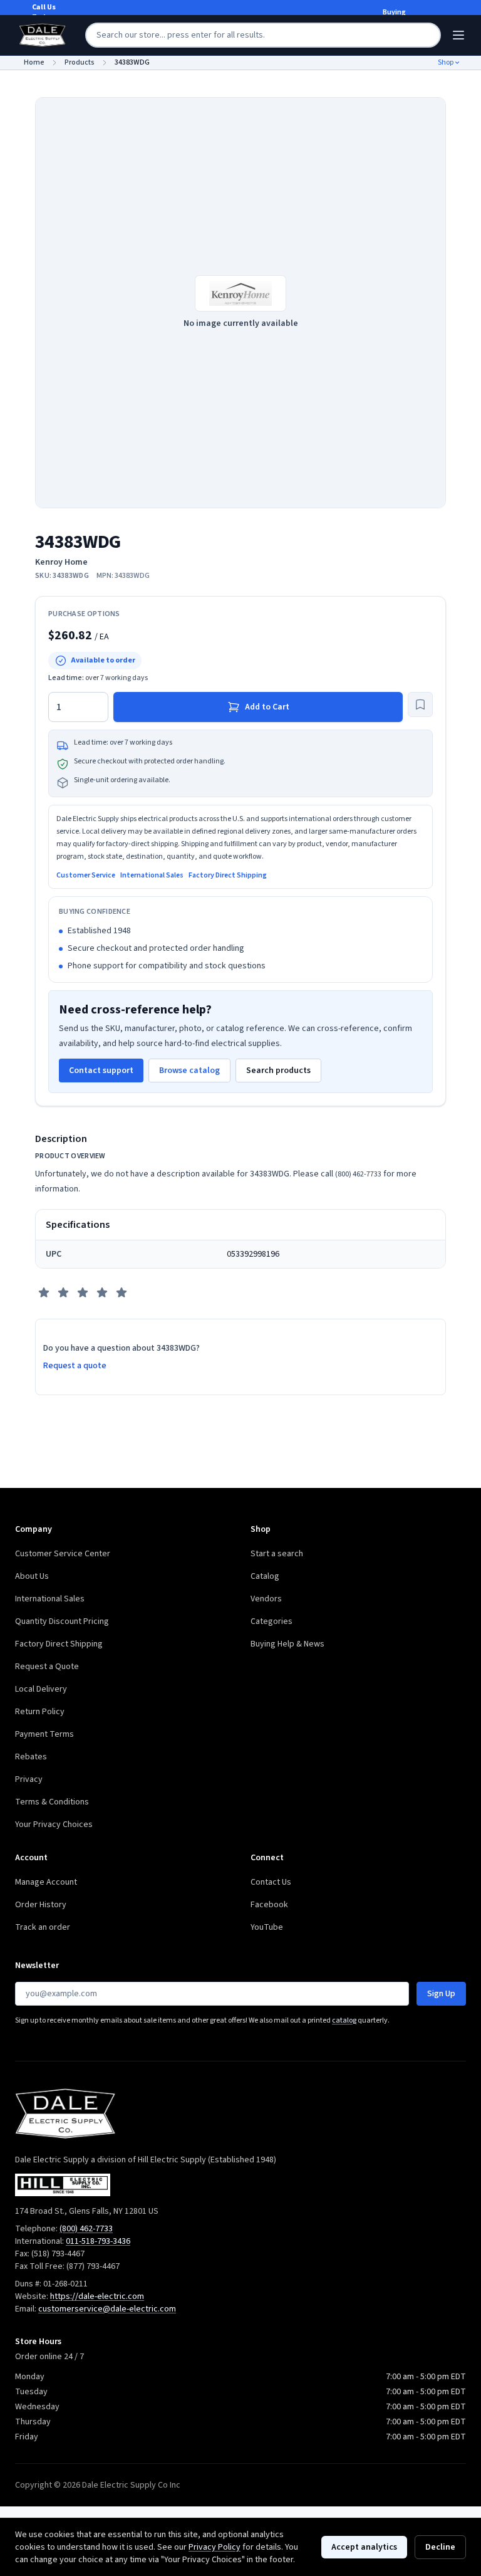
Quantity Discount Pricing (62, 1621)
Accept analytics (364, 2547)
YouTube (267, 1927)
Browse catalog (189, 1071)
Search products (278, 1071)
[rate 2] (63, 1292)
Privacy (29, 1779)
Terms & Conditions (52, 1802)
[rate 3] (83, 1292)
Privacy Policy (215, 2547)
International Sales (152, 876)
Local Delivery (41, 1689)
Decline (440, 2547)
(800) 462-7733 (358, 1174)
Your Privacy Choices (54, 1825)
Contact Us (271, 1882)
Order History (41, 1905)
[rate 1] (44, 1292)
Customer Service (86, 876)
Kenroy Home (61, 562)
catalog (344, 2020)
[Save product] (420, 704)
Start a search (277, 1554)
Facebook (269, 1905)
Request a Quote (47, 1667)
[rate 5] (122, 1292)
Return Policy (40, 1712)
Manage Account (46, 1882)
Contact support (101, 1071)
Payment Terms (44, 1734)
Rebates (31, 1757)
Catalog (265, 1576)
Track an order (43, 1927)
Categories (272, 1621)
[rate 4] (102, 1292)
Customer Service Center (63, 1554)
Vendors (266, 1599)
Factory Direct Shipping (228, 876)
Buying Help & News (287, 1644)
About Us (32, 1576)
